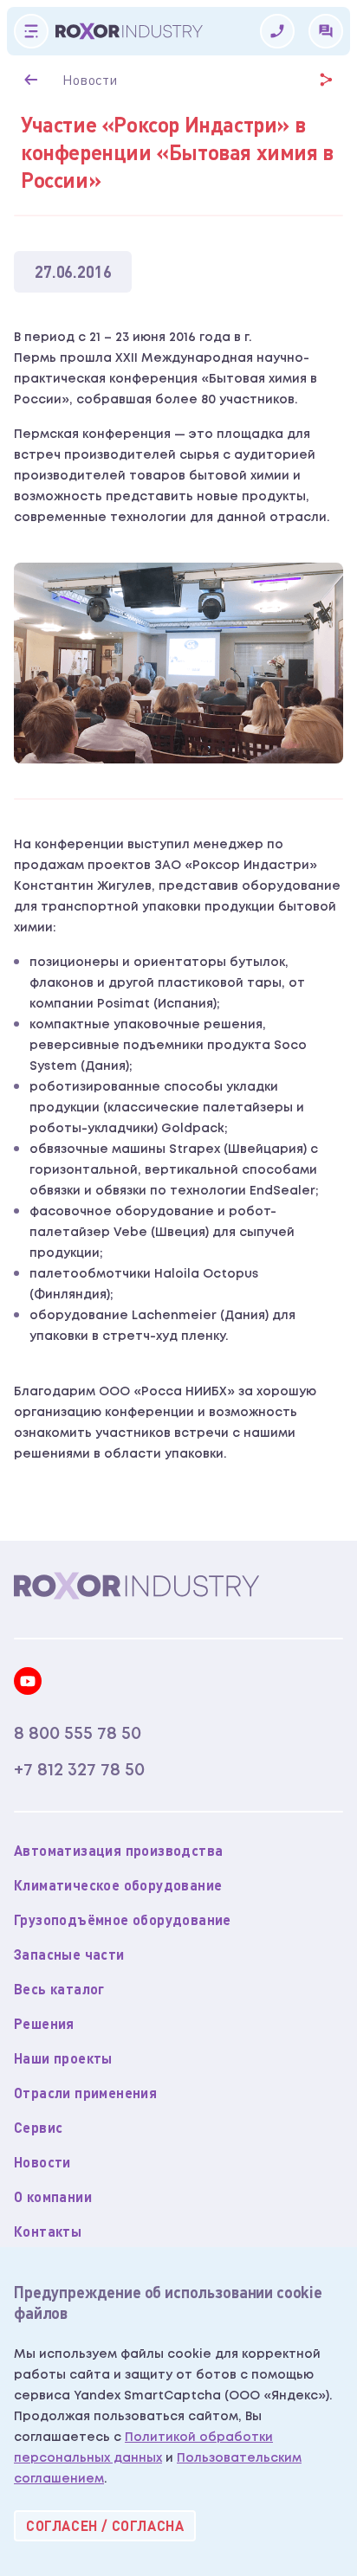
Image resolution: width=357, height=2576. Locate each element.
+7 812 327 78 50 (79, 1770)
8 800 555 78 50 (78, 1734)
